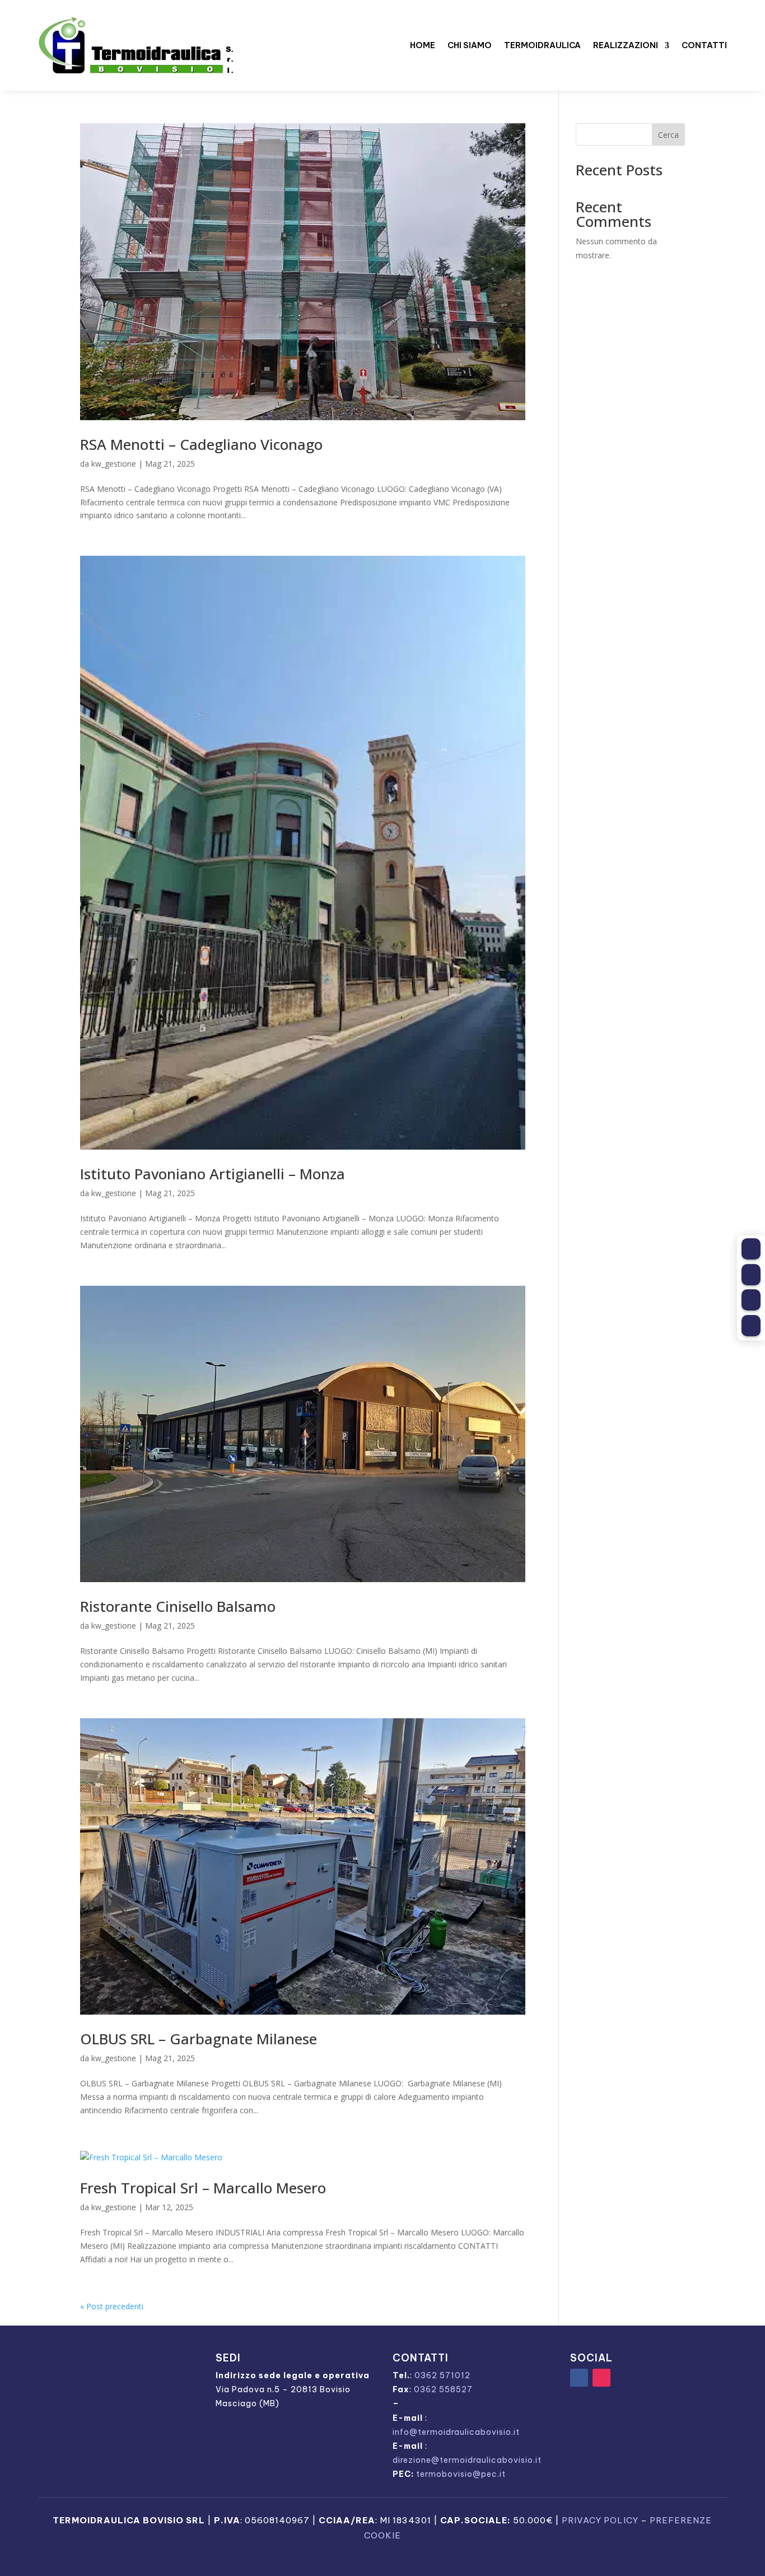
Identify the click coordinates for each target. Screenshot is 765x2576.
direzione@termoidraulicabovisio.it (467, 2460)
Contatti (704, 45)
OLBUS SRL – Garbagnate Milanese (199, 2039)
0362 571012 (442, 2375)
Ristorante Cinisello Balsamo (178, 1606)
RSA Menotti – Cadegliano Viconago (201, 444)
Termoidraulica (542, 45)
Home (423, 45)
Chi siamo (470, 45)
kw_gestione (114, 464)
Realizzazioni (626, 45)
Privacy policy (600, 2520)
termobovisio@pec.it (461, 2474)
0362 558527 (443, 2389)
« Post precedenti (112, 2306)
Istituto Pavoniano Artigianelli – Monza (213, 1174)
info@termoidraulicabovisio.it (456, 2432)
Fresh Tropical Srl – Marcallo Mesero (203, 2188)
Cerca (668, 135)
